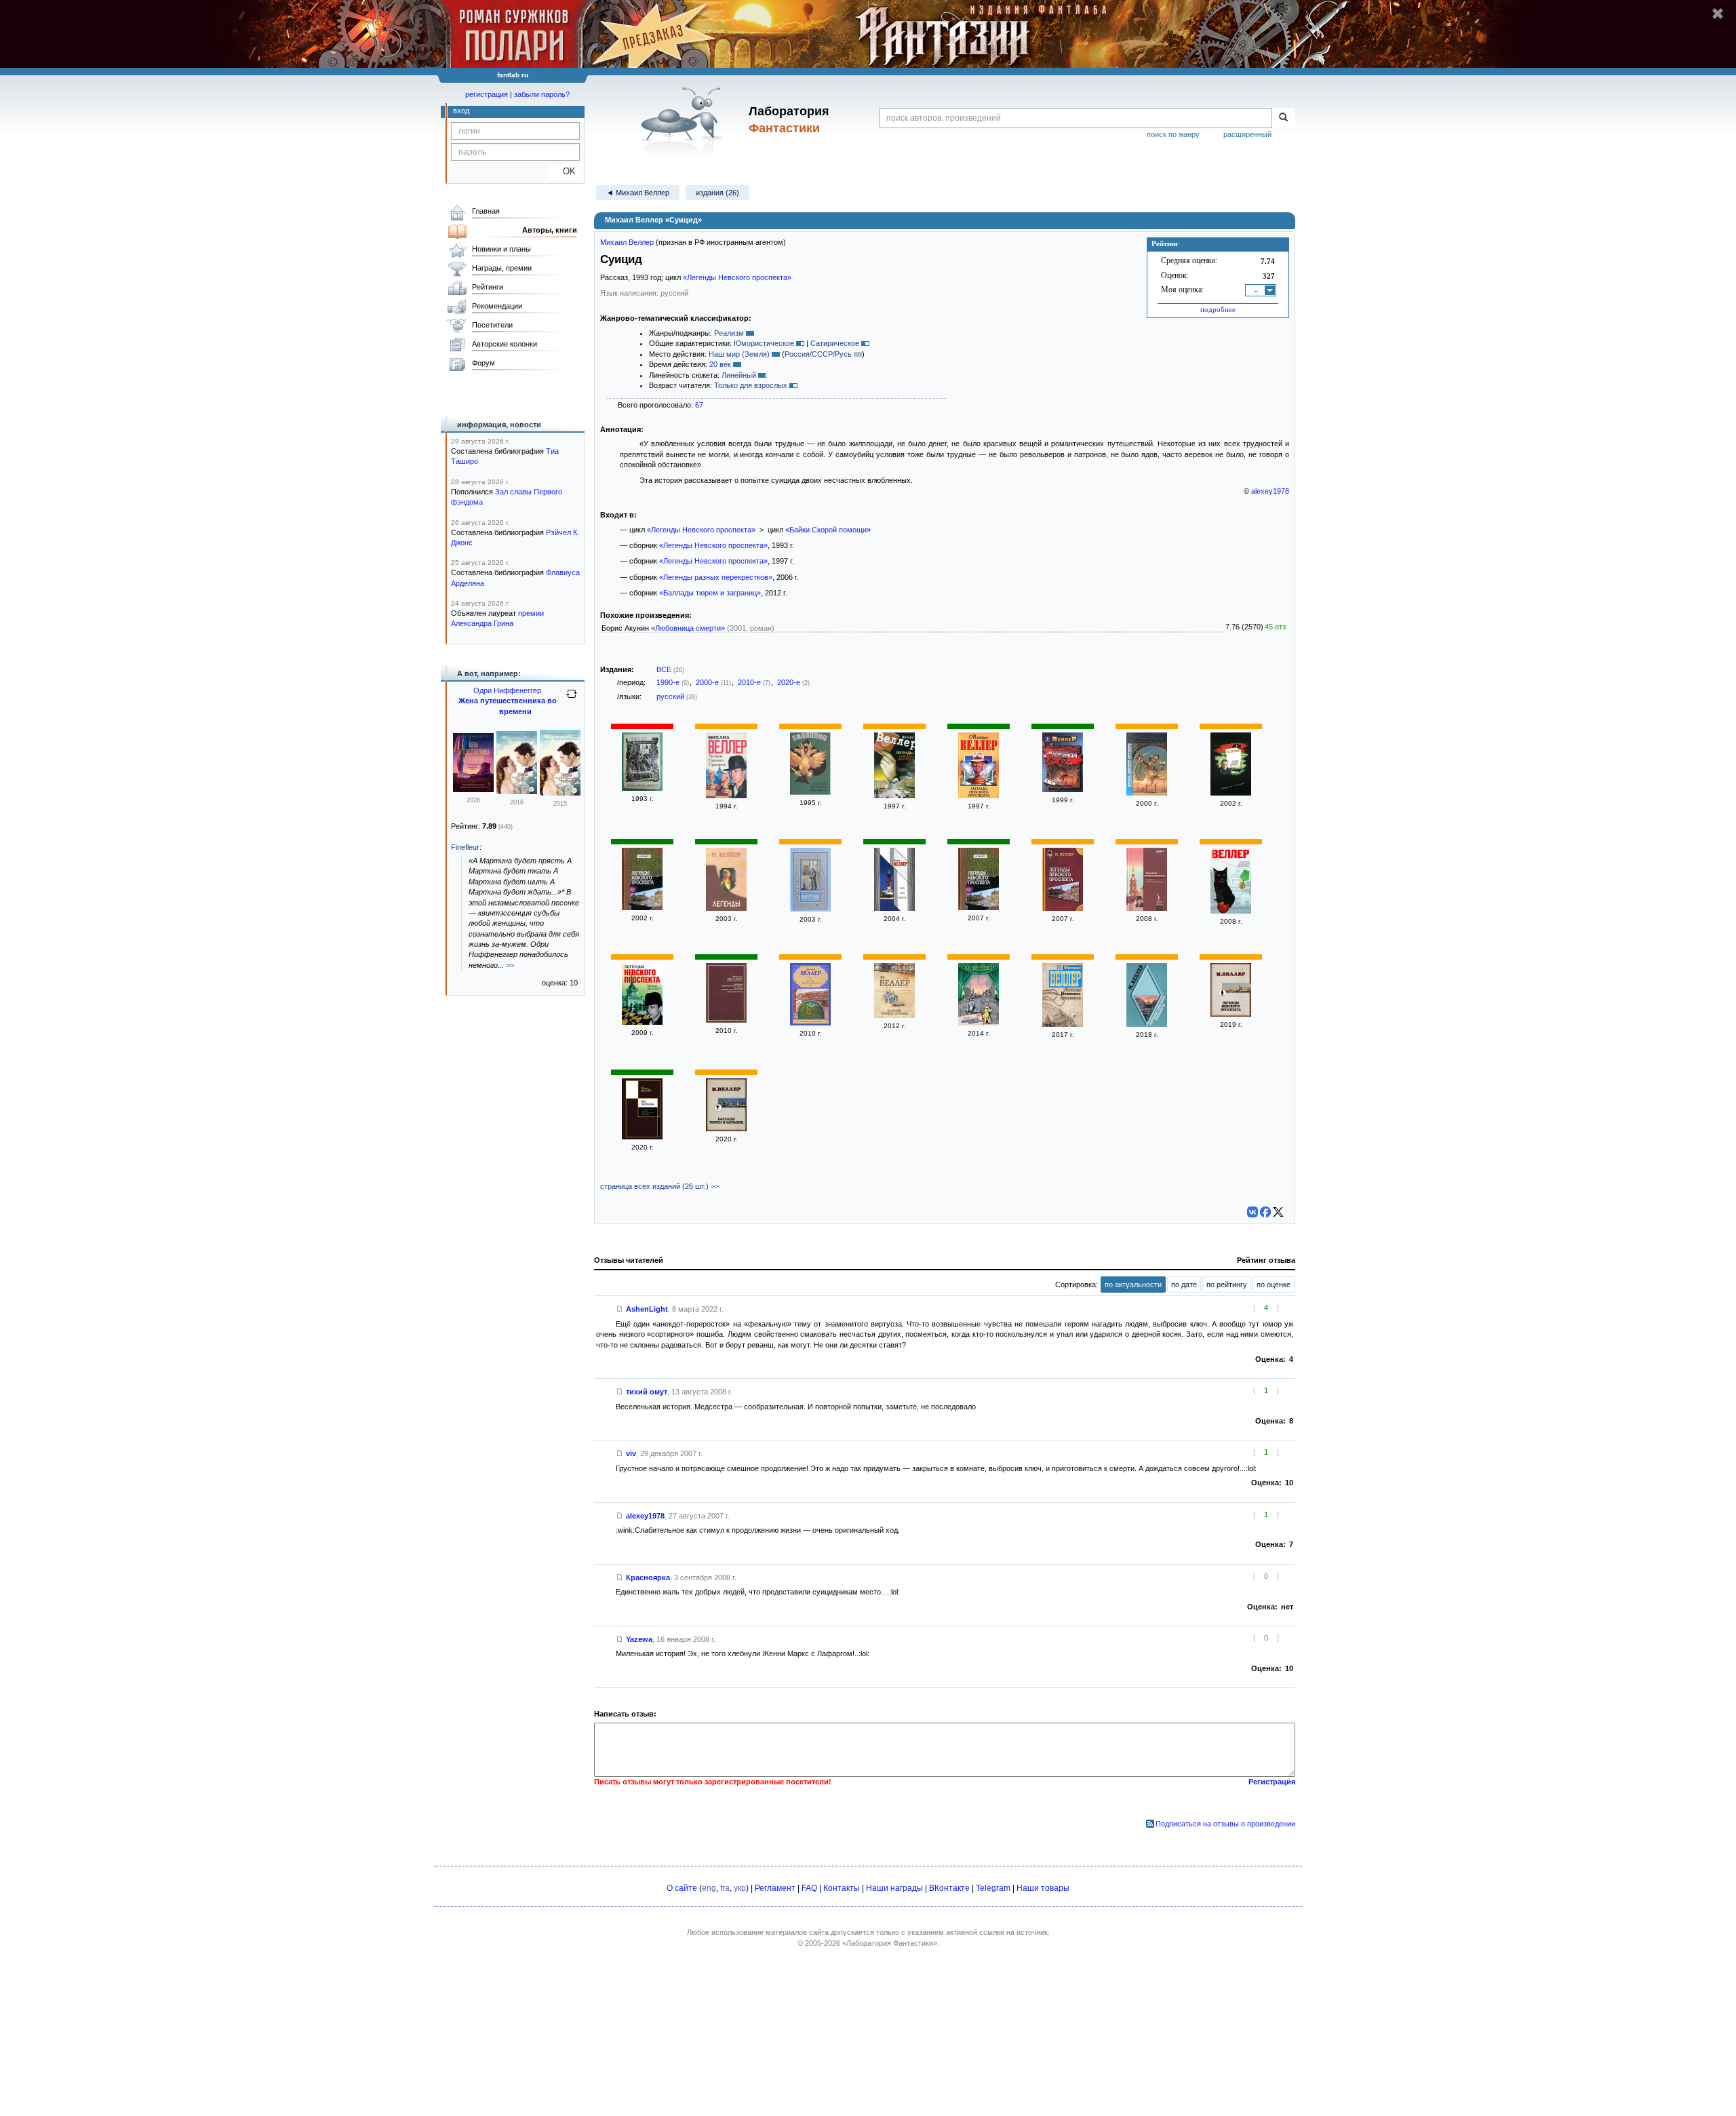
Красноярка (648, 1578)
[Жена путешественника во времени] (473, 789)
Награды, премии (502, 268)
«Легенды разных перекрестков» (716, 577)
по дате (1184, 1285)
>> (510, 965)
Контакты (842, 1888)
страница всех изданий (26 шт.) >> (659, 1186)
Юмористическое (764, 343)
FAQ (809, 1888)
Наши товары (1043, 1888)
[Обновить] (572, 699)
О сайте (682, 1888)
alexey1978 (1270, 491)
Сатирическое (835, 343)
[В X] (1278, 1212)
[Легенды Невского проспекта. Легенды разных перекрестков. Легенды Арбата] (726, 1020)
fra (725, 1888)
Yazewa (639, 1639)
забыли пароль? (542, 94)
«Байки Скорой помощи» (828, 530)
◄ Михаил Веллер (638, 193)
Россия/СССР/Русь (818, 354)
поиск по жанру (1173, 134)
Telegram (993, 1888)
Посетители (492, 325)
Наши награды (894, 1888)
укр (740, 1888)
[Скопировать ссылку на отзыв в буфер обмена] (620, 1309)
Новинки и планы (501, 249)
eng (709, 1888)
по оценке (1274, 1285)
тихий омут (647, 1392)
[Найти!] (1283, 118)
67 (699, 405)
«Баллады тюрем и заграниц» (710, 593)
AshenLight (647, 1309)
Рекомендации (497, 306)
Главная (486, 211)
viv (631, 1453)
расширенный (1247, 134)
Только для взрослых (751, 385)
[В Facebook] (1265, 1212)
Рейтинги (488, 287)
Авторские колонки (505, 344)
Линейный (739, 375)
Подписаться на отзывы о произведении (1225, 1824)
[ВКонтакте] (1252, 1212)
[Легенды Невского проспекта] (642, 788)
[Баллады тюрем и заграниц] (894, 1015)
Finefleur (465, 847)
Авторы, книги (550, 230)
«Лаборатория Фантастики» (890, 1943)
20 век (720, 364)
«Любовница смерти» (688, 628)
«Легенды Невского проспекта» (737, 277)
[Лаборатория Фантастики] (684, 120)
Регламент (775, 1888)
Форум (484, 363)
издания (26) (717, 193)
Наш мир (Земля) (739, 354)
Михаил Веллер (627, 242)
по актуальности (1133, 1285)
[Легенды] (726, 908)
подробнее (1218, 309)
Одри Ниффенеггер (507, 690)
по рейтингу (1227, 1285)
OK (564, 171)
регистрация (487, 94)
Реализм (729, 333)
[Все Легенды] (642, 1137)
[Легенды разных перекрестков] (894, 908)
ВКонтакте (949, 1888)
